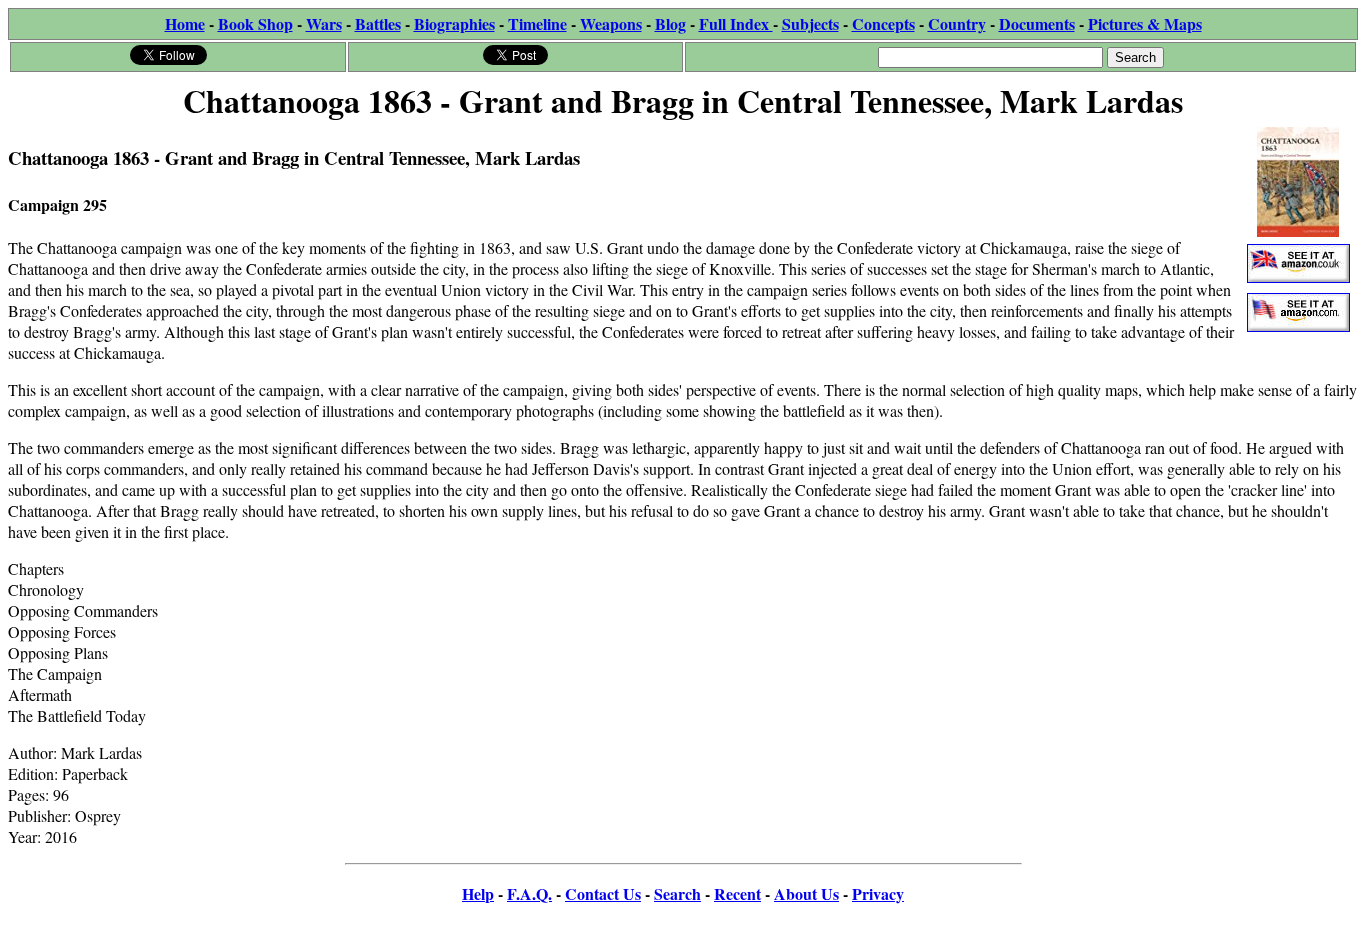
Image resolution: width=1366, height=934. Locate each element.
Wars (324, 23)
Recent (737, 893)
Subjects (810, 23)
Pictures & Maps (1145, 23)
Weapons (611, 23)
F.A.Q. (529, 893)
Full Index (736, 23)
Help (478, 893)
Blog (670, 23)
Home (185, 23)
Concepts (883, 23)
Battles (378, 23)
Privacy (878, 893)
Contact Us (603, 893)
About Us (806, 893)
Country (957, 23)
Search (677, 893)
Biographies (454, 23)
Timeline (537, 23)
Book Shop (255, 23)
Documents (1037, 23)
